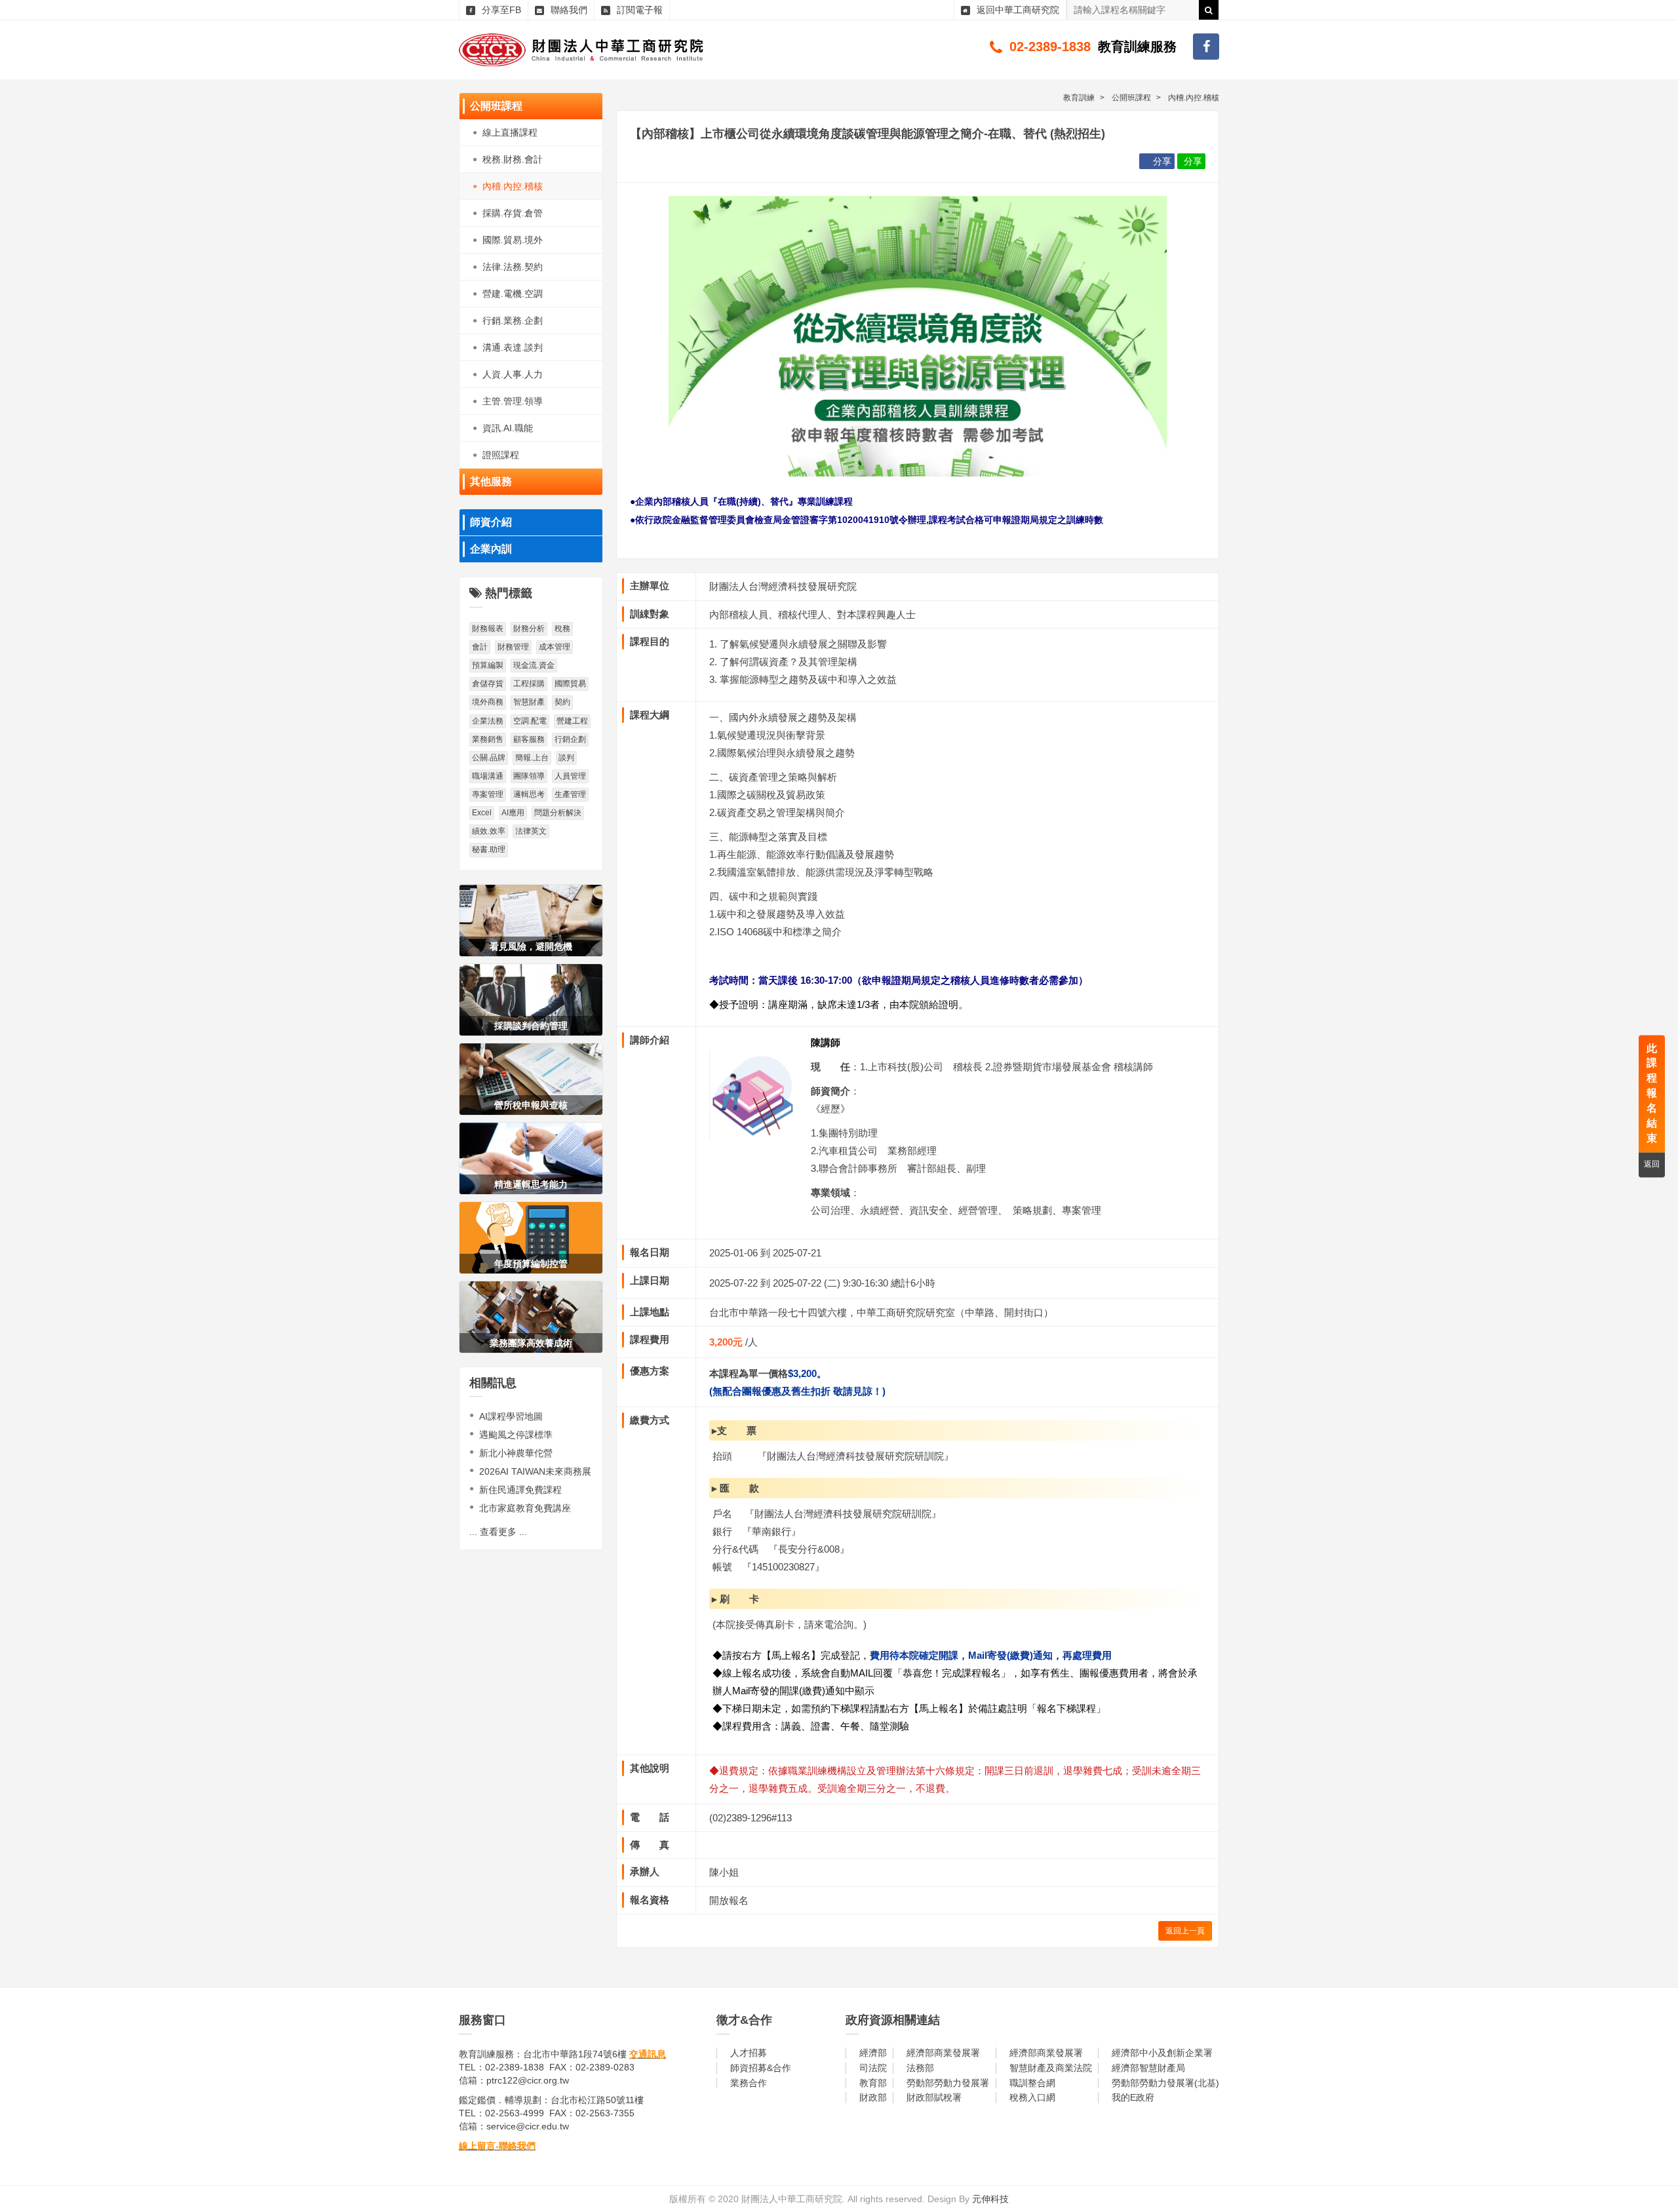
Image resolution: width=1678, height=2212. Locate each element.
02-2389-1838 (1050, 47)
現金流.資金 (534, 665)
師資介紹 (491, 522)
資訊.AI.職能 (508, 428)
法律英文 (531, 831)
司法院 (873, 2068)
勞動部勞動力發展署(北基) (1165, 2083)
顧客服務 (529, 739)
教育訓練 (1079, 98)
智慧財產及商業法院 (1051, 2068)
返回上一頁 (1185, 1931)
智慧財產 (529, 702)
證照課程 (501, 455)
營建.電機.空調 (513, 294)
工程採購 (529, 684)
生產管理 (570, 794)
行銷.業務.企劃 (513, 320)
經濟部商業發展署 (943, 2053)
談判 (566, 758)
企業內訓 (491, 549)
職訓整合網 (1032, 2083)
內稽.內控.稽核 (513, 186)
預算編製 (488, 665)
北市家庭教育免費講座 (525, 1508)
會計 (480, 647)
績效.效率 (489, 831)
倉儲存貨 (488, 684)
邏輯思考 (529, 794)
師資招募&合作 (761, 2068)
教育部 (873, 2083)
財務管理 (513, 647)
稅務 (562, 629)
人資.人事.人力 (513, 374)
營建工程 (572, 721)
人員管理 (570, 776)
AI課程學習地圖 (511, 1416)
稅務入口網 (1032, 2097)
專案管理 (488, 794)
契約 (562, 702)
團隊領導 (529, 776)
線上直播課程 (510, 132)
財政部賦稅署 (934, 2097)
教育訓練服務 (1137, 47)
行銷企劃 (570, 739)
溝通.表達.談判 (513, 347)
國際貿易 (570, 684)
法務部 (920, 2068)
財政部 (873, 2097)
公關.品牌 (489, 758)
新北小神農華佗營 (516, 1453)
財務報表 (488, 629)
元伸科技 (990, 2199)
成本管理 (555, 647)
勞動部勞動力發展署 (948, 2083)
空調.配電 (530, 721)
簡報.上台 (532, 758)
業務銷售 (488, 739)
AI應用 (513, 813)
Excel (482, 813)
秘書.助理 (489, 849)
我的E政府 (1133, 2097)
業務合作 (749, 2083)
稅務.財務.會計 (513, 159)
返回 (1652, 1165)
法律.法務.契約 (513, 267)
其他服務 (491, 481)
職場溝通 (488, 776)
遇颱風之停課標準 (516, 1435)
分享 (1162, 161)
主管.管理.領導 (513, 401)
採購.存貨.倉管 (513, 213)
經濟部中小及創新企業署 (1162, 2053)
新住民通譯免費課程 (520, 1490)
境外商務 (488, 702)
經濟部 (873, 2053)
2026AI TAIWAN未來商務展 (535, 1471)
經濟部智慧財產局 (1148, 2068)
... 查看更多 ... (498, 1532)
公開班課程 (496, 106)
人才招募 (749, 2053)
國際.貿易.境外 (513, 240)
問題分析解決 (558, 813)
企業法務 (488, 721)
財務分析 (529, 629)
